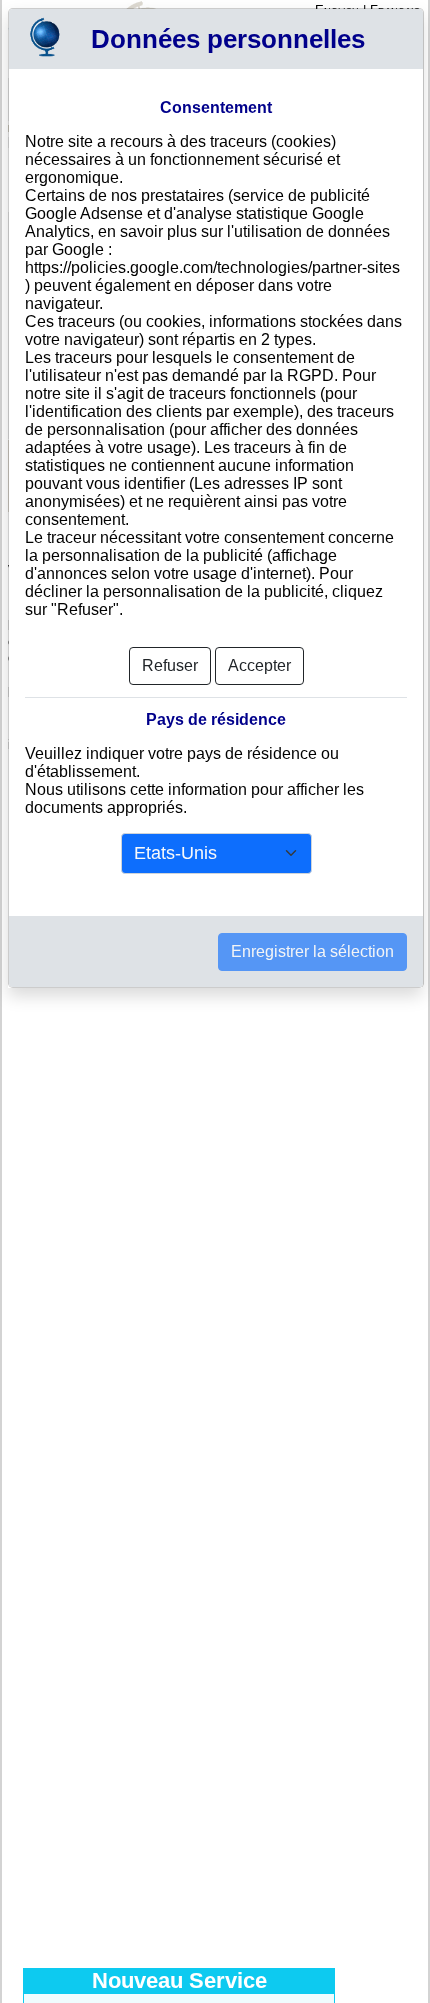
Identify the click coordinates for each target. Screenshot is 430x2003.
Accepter (259, 665)
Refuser (170, 665)
